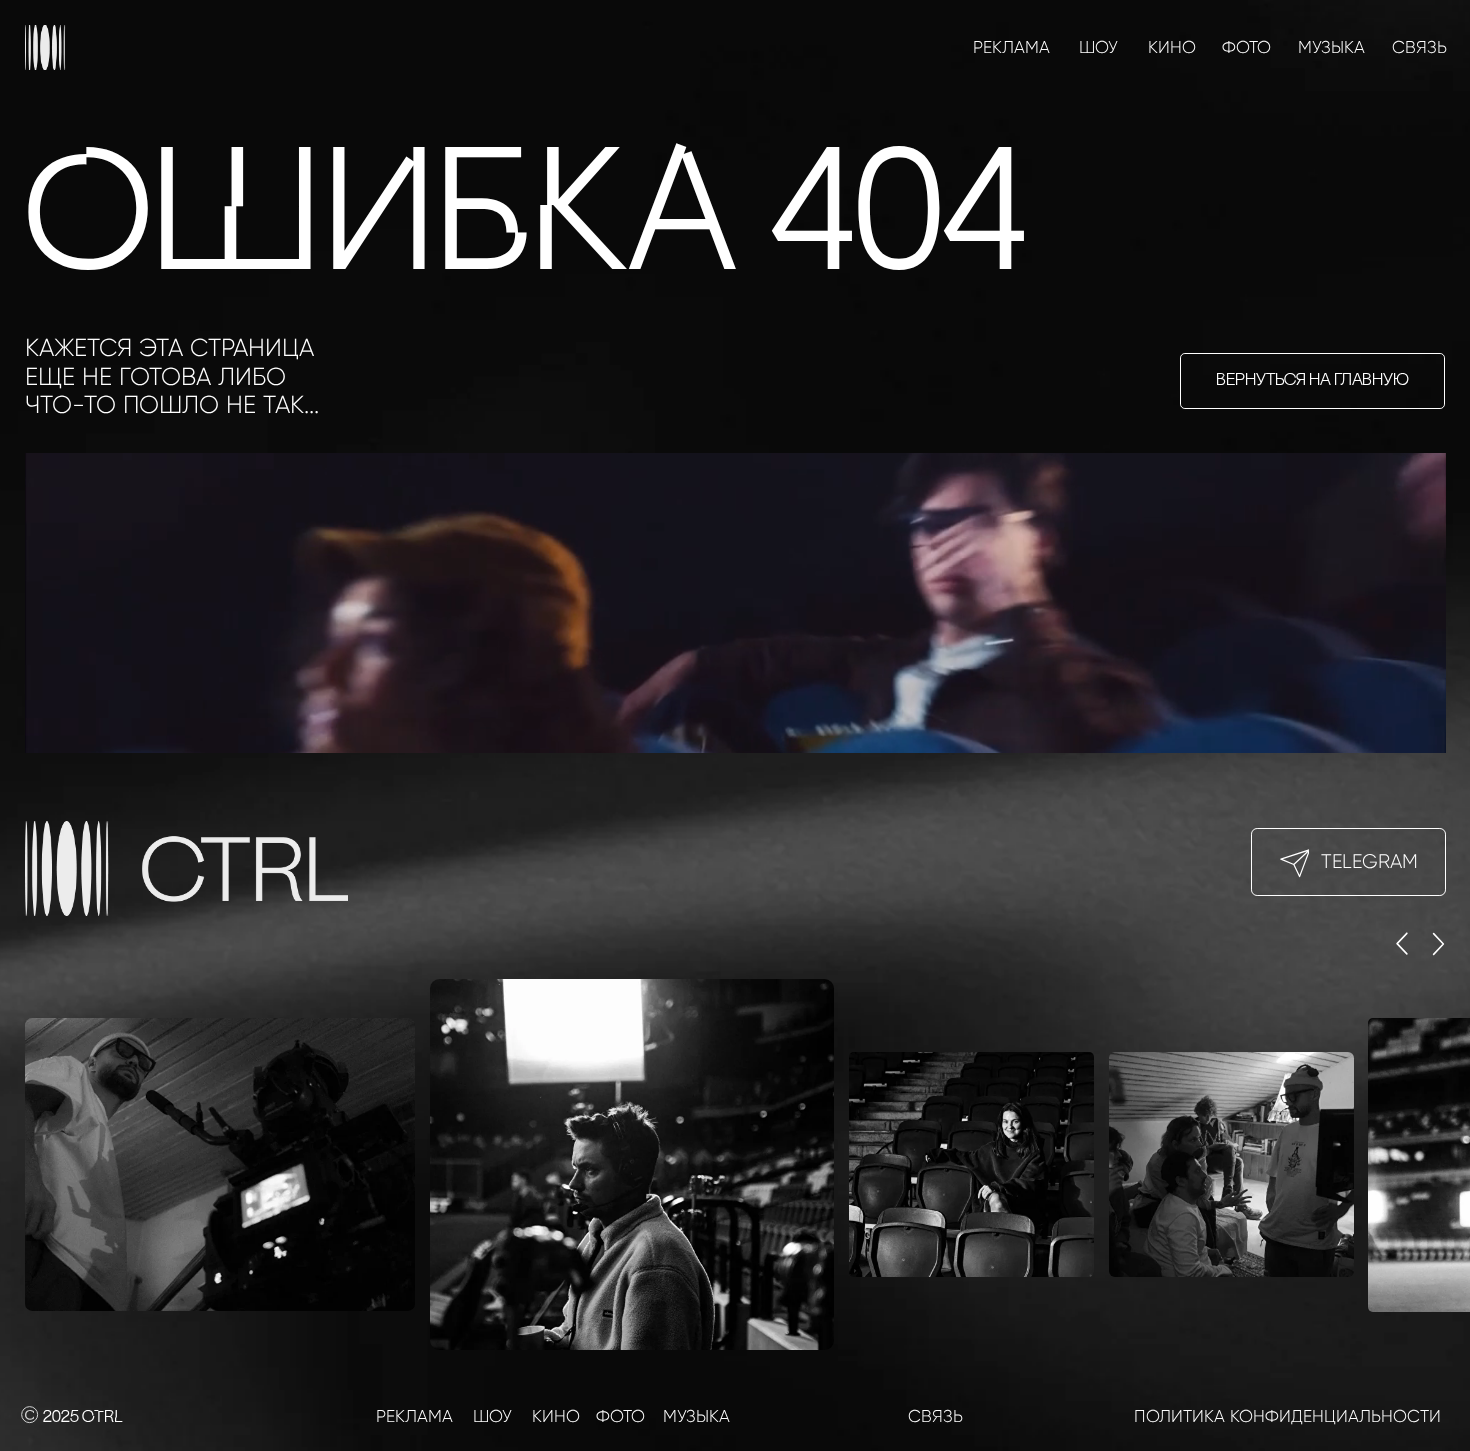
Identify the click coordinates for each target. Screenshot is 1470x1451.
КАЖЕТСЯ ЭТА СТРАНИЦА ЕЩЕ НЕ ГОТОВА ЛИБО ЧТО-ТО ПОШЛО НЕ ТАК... (172, 376)
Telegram (1369, 861)
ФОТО (1246, 47)
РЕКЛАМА (1011, 47)
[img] (46, 47)
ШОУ (1098, 47)
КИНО (1172, 47)
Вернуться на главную (1312, 380)
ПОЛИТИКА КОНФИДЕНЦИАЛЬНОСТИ (1287, 1416)
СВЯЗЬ (1419, 47)
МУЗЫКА (1331, 47)
